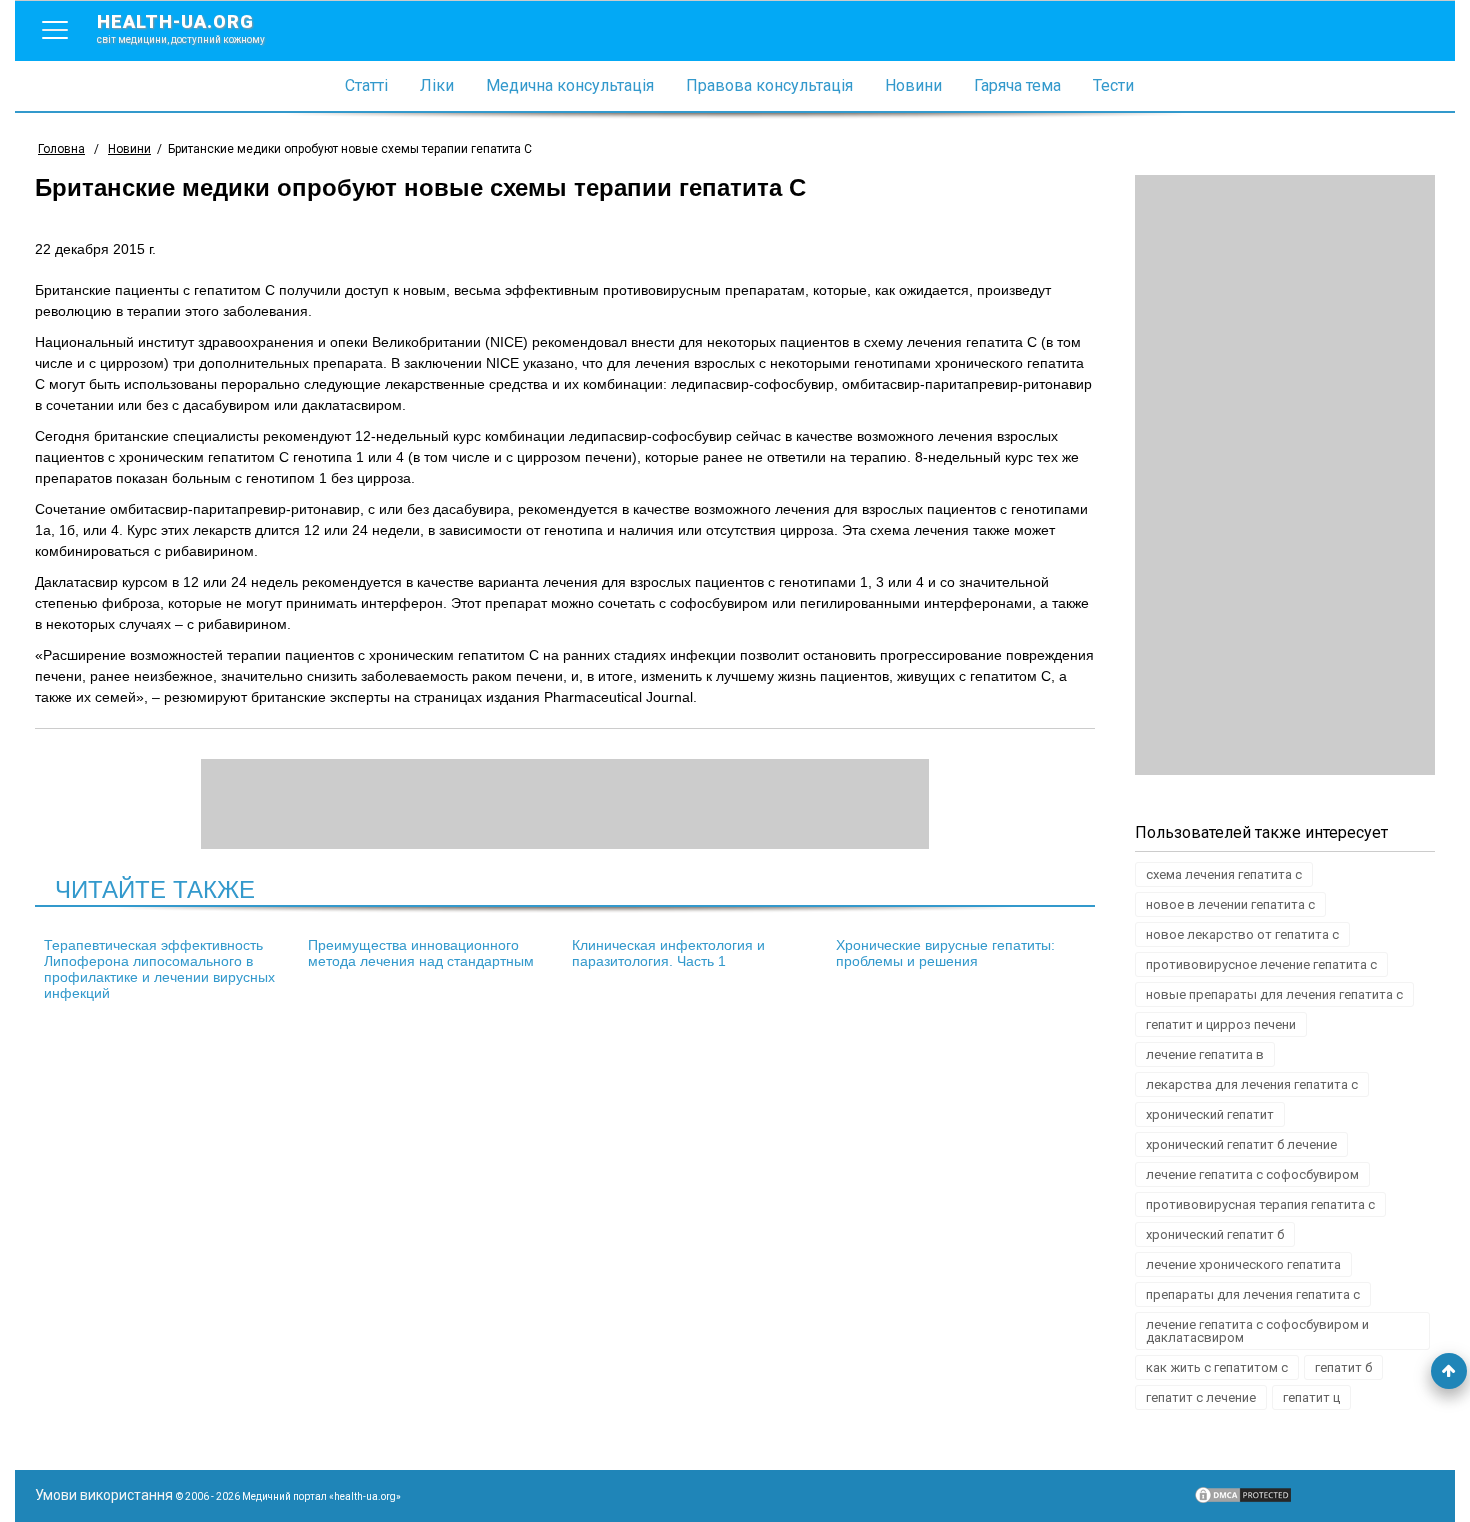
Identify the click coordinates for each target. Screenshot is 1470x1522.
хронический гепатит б (1215, 1234)
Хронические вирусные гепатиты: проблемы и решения (945, 953)
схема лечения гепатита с (1224, 874)
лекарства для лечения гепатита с (1252, 1084)
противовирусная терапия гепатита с (1260, 1204)
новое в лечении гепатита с (1230, 904)
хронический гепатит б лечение (1241, 1144)
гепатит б (1343, 1367)
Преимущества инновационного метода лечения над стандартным (421, 953)
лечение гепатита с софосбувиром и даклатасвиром (1257, 1331)
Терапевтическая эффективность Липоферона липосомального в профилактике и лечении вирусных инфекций (159, 969)
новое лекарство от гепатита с (1242, 934)
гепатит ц (1311, 1397)
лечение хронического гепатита (1243, 1264)
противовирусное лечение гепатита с (1261, 964)
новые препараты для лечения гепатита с (1274, 994)
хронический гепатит (1210, 1114)
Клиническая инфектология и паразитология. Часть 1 (668, 953)
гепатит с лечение (1201, 1397)
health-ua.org (181, 28)
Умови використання (104, 1495)
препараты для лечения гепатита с (1253, 1294)
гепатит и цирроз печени (1221, 1024)
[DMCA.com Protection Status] (1243, 1500)
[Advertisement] (1285, 475)
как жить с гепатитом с (1217, 1367)
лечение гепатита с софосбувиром (1252, 1174)
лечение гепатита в (1205, 1054)
